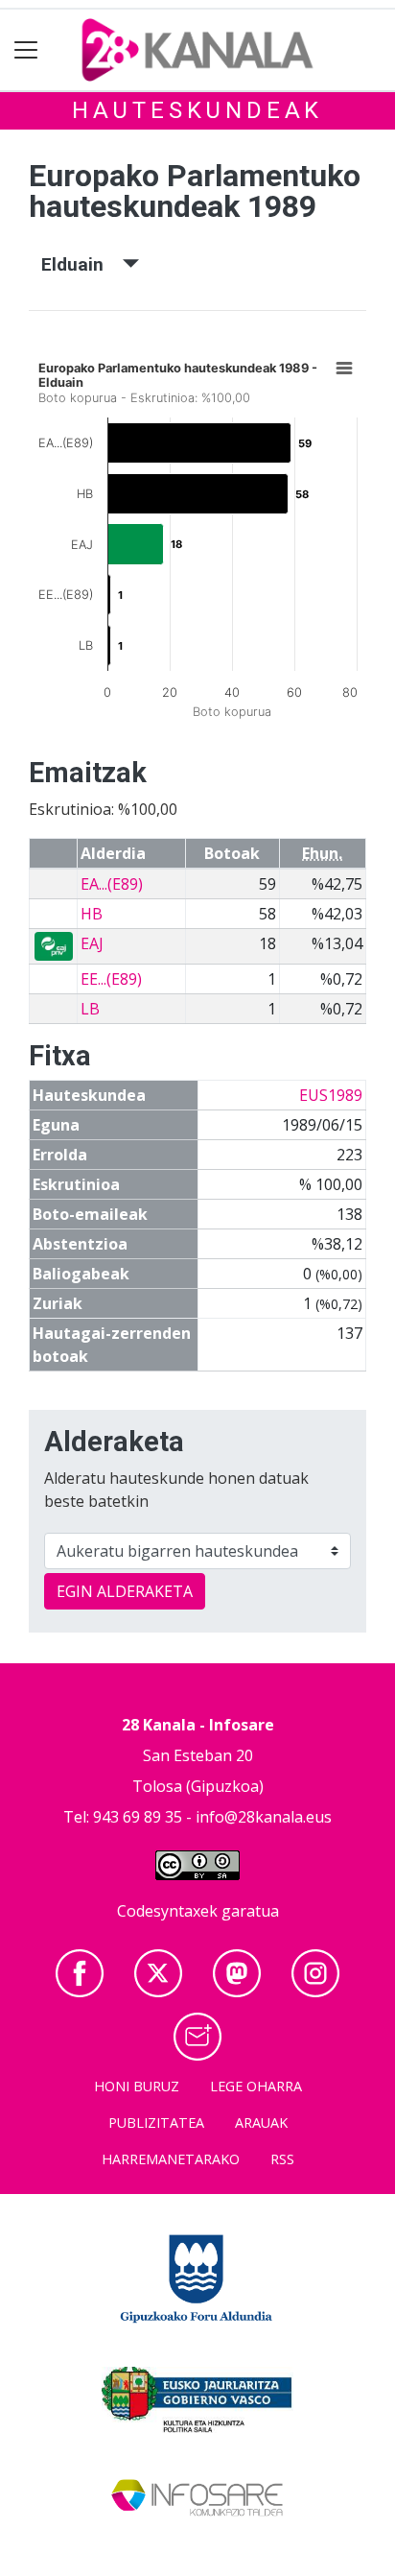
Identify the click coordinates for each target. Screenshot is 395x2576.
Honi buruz (137, 2086)
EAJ (92, 943)
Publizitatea (156, 2123)
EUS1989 (331, 1095)
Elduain (82, 264)
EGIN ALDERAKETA (125, 1591)
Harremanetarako (171, 2159)
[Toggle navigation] (26, 50)
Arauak (261, 2123)
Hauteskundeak (197, 110)
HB (92, 914)
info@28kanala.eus (264, 1817)
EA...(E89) (112, 884)
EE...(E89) (111, 979)
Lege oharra (256, 2086)
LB (90, 1009)
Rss (282, 2159)
